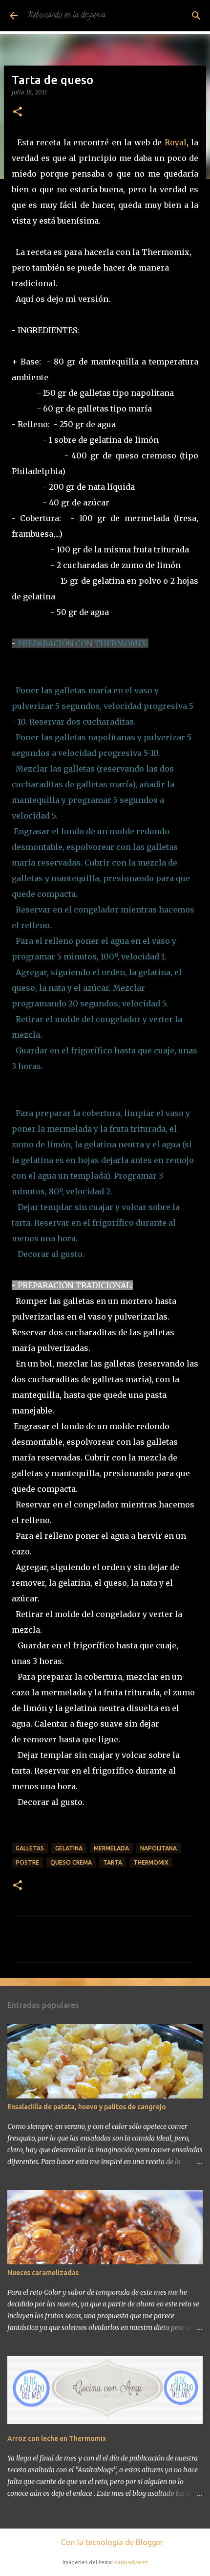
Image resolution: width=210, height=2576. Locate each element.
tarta (113, 1862)
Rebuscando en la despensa (66, 16)
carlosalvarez (131, 2562)
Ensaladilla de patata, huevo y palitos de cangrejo (87, 2107)
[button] (18, 112)
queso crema (71, 1862)
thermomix (151, 1862)
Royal (176, 142)
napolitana (158, 1848)
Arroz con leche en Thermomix (57, 2439)
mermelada (111, 1848)
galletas (30, 1848)
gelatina (69, 1848)
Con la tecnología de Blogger (111, 2542)
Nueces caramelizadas (43, 2273)
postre (27, 1862)
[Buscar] (196, 16)
